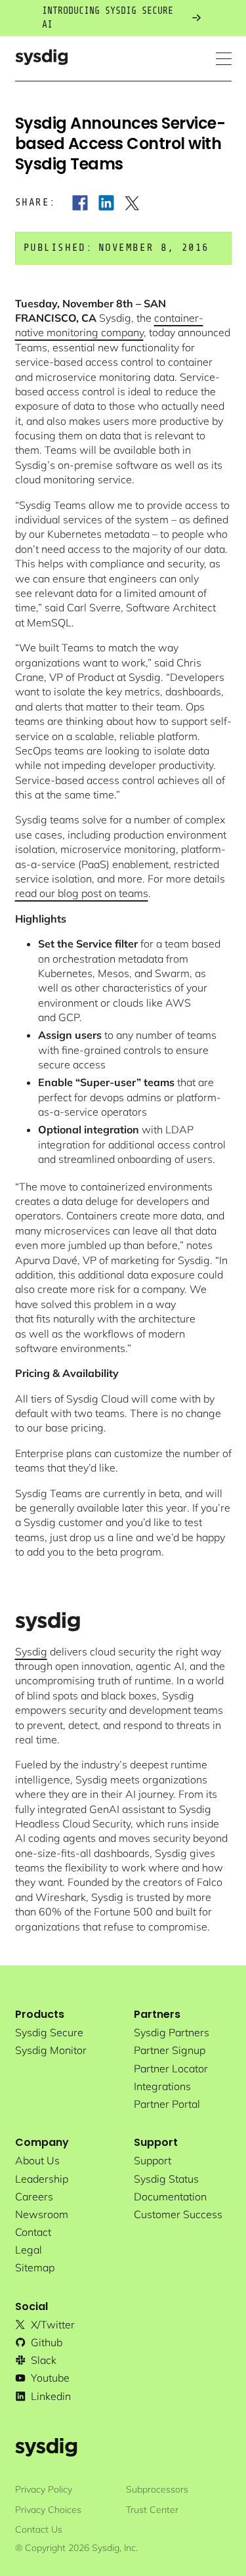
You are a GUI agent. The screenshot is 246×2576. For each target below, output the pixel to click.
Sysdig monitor (51, 2050)
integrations (162, 2086)
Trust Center (152, 2510)
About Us (37, 2160)
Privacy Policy (44, 2489)
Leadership (42, 2179)
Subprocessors (157, 2489)
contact (33, 2232)
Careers (34, 2196)
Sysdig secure (49, 2032)
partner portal (167, 2104)
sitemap (35, 2267)
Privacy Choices (48, 2510)
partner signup (170, 2050)
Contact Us (39, 2529)
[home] (41, 59)
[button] (224, 59)
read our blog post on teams (82, 893)
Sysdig (31, 1651)
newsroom (42, 2214)
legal (29, 2250)
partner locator (171, 2068)
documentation (170, 2196)
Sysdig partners (172, 2032)
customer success (178, 2214)
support (153, 2160)
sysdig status (166, 2179)
